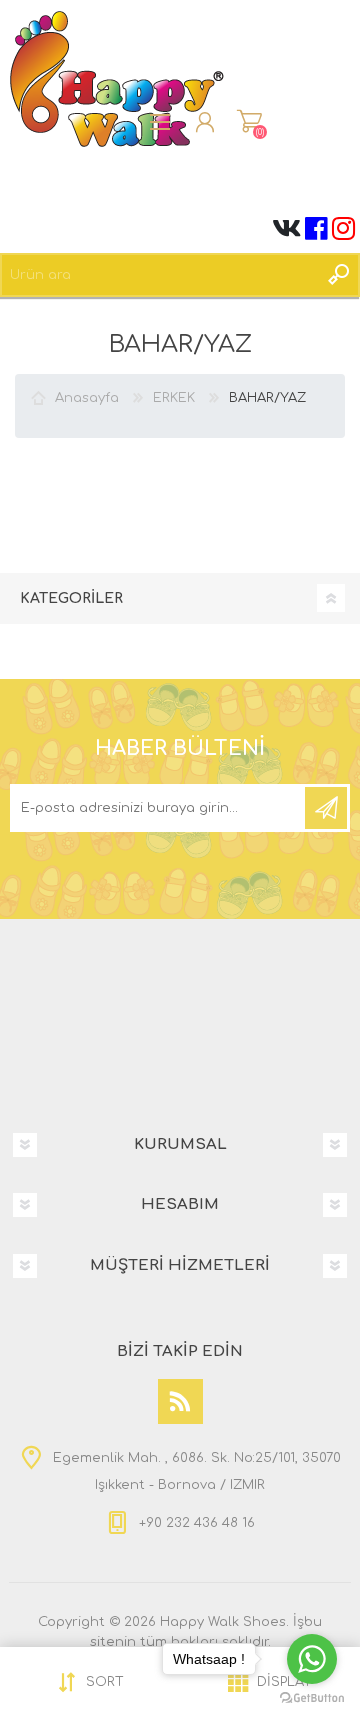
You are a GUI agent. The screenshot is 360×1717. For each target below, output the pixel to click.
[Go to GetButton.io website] (312, 1697)
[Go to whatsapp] (312, 1659)
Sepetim (249, 122)
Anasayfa (87, 398)
